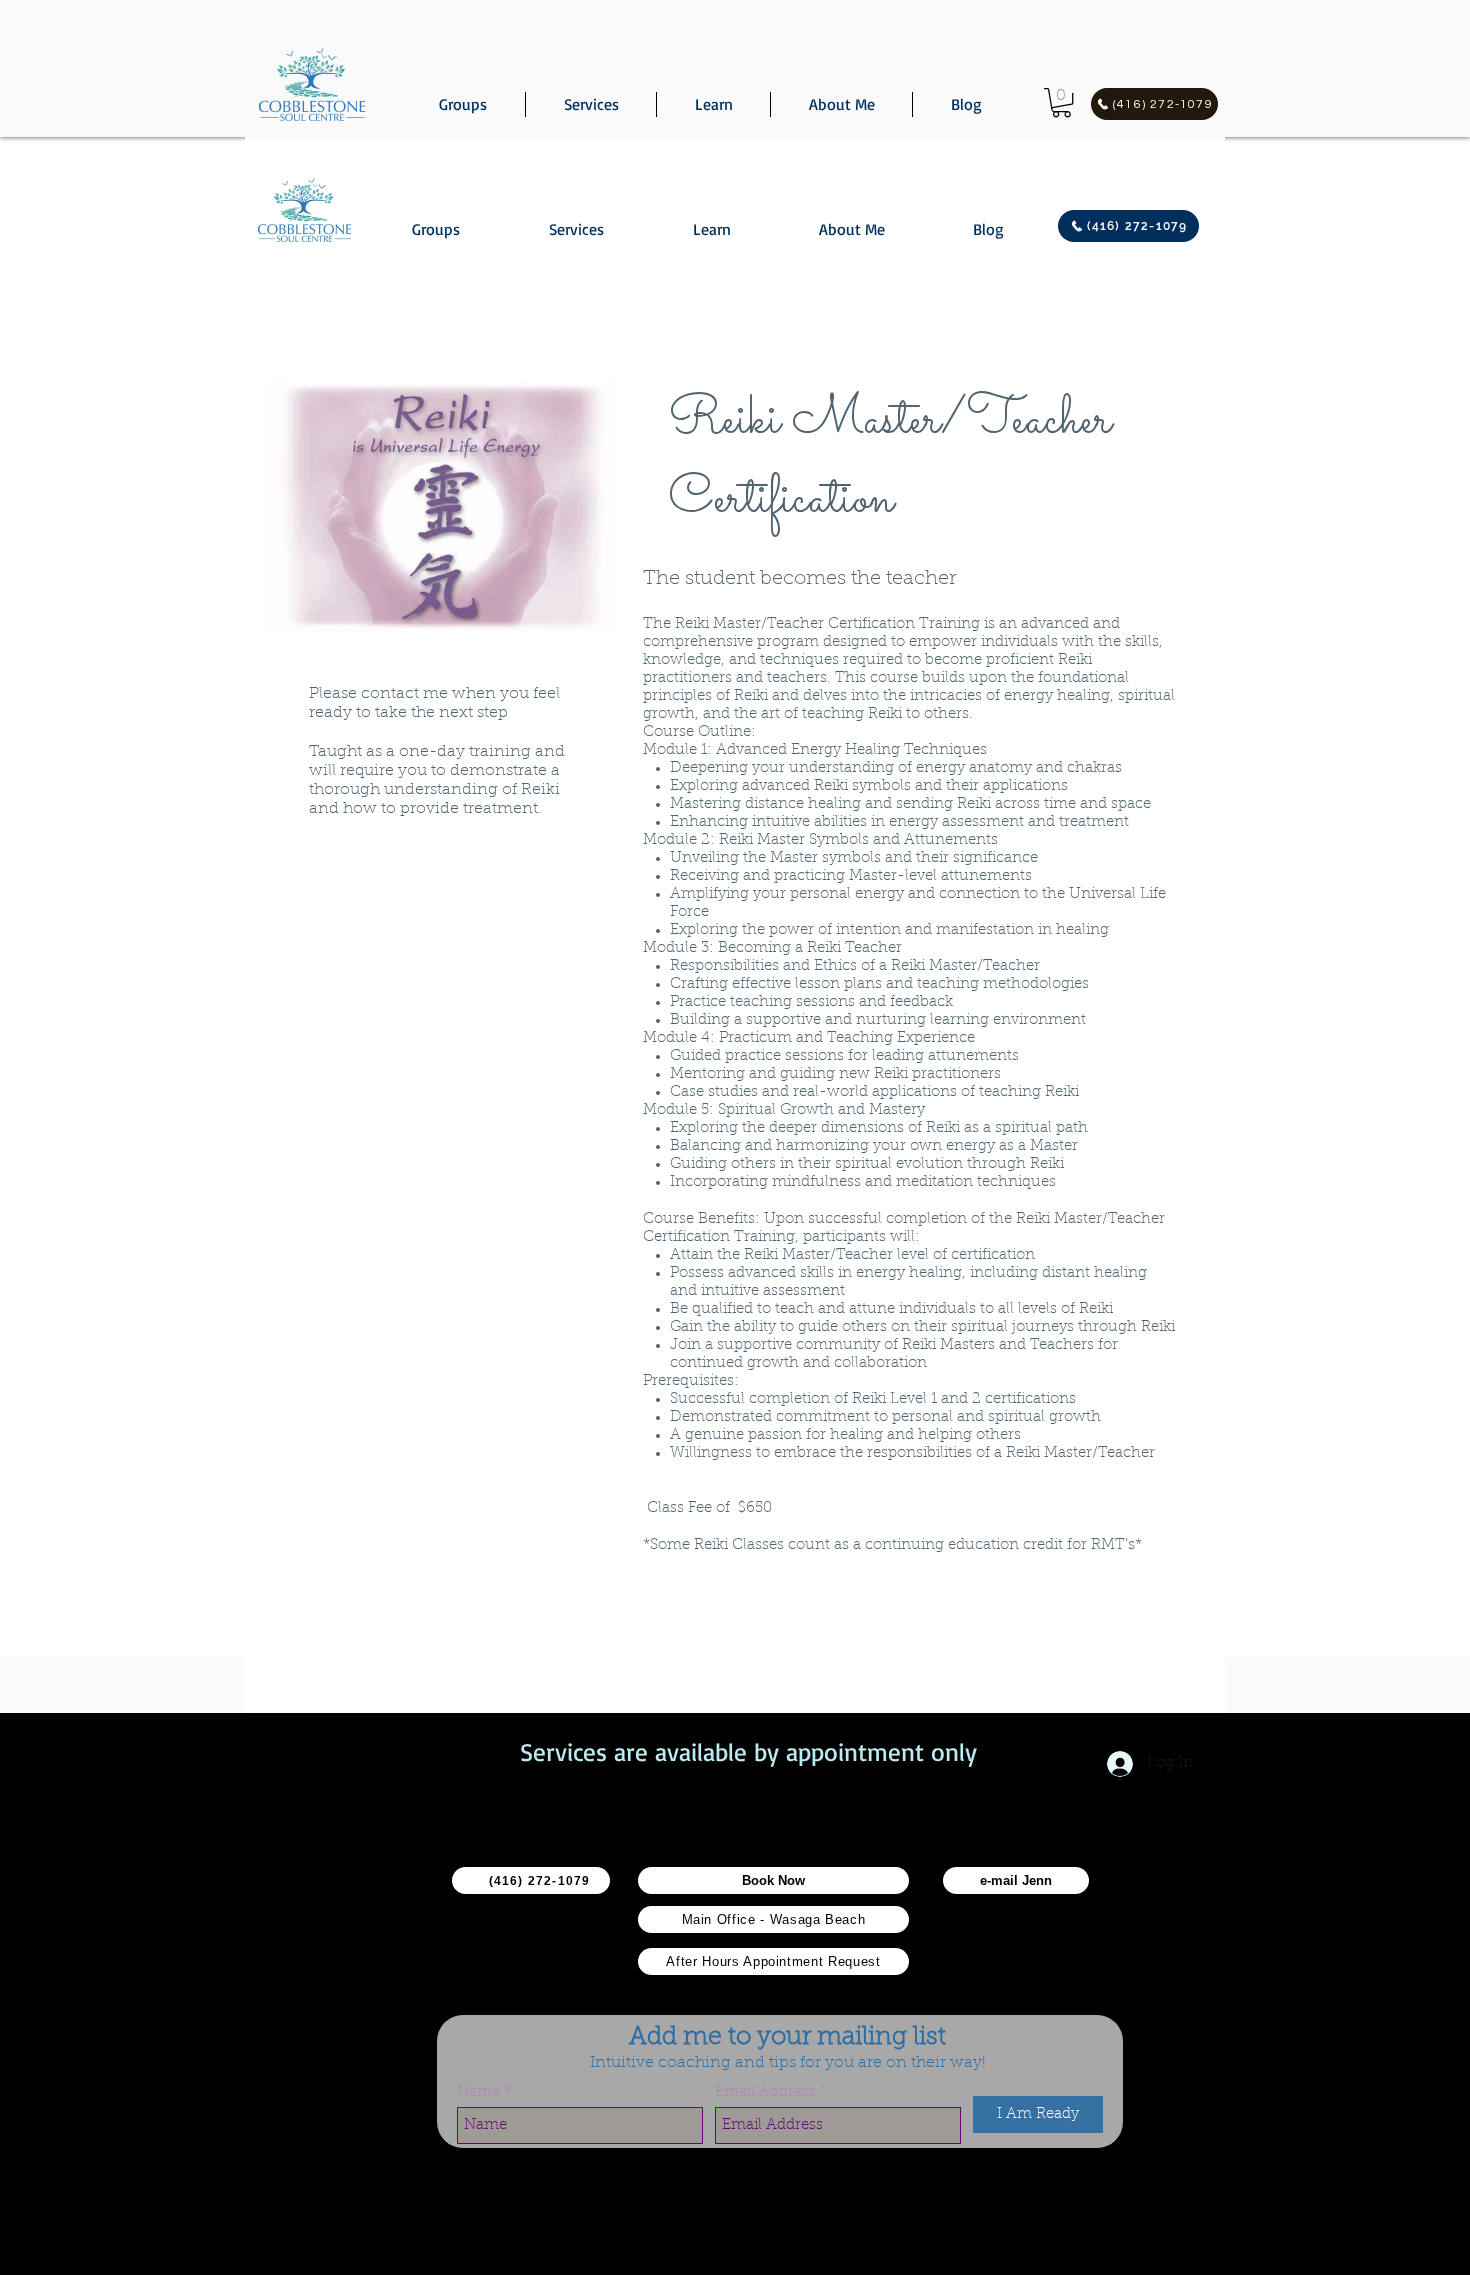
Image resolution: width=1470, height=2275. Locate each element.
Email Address (765, 2092)
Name (478, 2092)
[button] (1061, 102)
